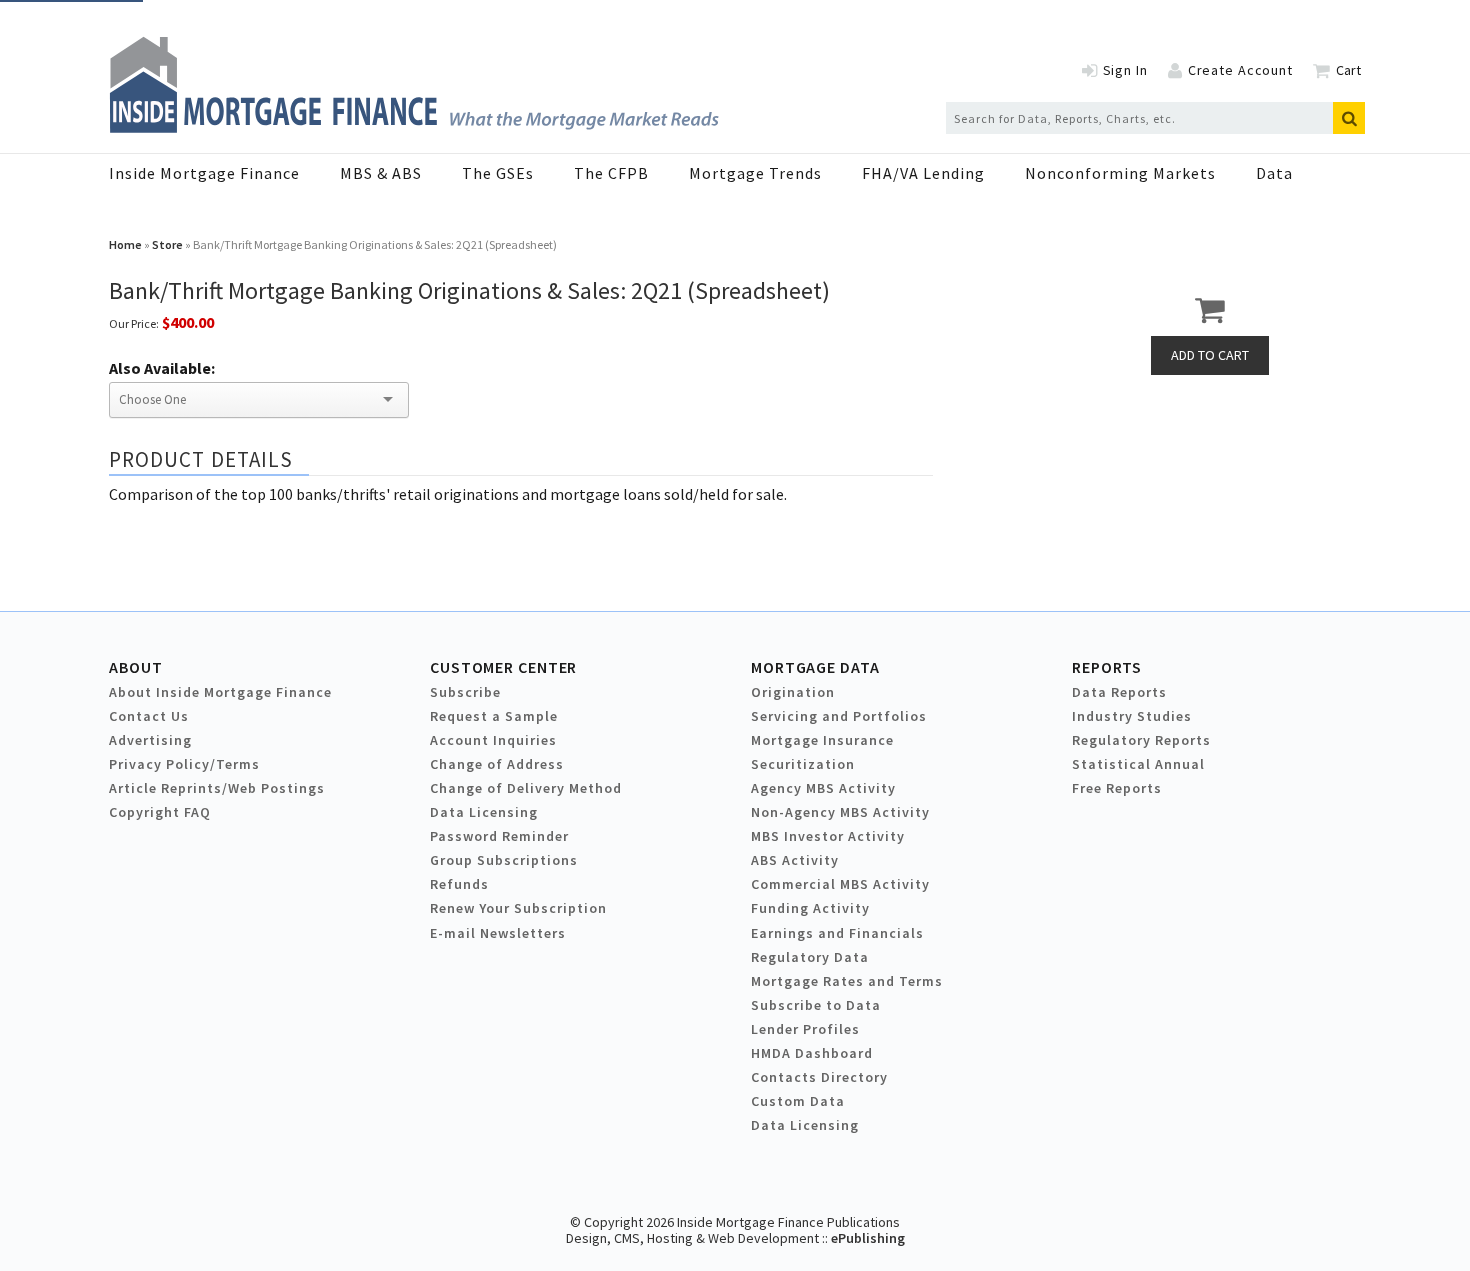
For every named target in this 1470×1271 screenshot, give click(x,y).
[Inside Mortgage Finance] (414, 127)
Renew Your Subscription (518, 908)
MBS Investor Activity (828, 836)
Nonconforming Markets (1120, 173)
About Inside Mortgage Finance (220, 692)
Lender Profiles (805, 1029)
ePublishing (868, 1238)
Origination (793, 692)
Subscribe (465, 692)
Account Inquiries (493, 740)
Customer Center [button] (503, 667)
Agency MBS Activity (823, 788)
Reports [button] (1107, 667)
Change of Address (497, 764)
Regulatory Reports (1141, 740)
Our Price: (134, 323)
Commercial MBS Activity (840, 884)
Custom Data (798, 1101)
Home (125, 244)
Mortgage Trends (755, 173)
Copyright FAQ (160, 812)
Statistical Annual (1138, 764)
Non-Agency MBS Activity (840, 812)
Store (167, 244)
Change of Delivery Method (526, 788)
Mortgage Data (815, 667)
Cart (1348, 70)
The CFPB (611, 173)
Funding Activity (810, 908)
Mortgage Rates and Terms (847, 981)
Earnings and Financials (837, 933)
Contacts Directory (819, 1077)
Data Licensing (484, 812)
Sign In (1125, 70)
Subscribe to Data (816, 1005)
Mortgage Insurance (822, 740)
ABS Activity (795, 860)
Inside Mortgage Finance (204, 173)
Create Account (1240, 70)
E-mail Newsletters (498, 933)
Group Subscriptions (504, 860)
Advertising (150, 740)
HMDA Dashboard (812, 1053)
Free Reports (1117, 788)
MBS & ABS (381, 173)
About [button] (135, 667)
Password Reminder (499, 836)
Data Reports (1119, 692)
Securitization (803, 764)
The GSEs (498, 173)
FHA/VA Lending (923, 173)
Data (1274, 173)
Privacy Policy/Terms (184, 764)
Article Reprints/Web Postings (217, 788)
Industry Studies (1132, 716)
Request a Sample (494, 716)
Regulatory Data (810, 957)
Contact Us (149, 716)
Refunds (459, 884)
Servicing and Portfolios (839, 716)
